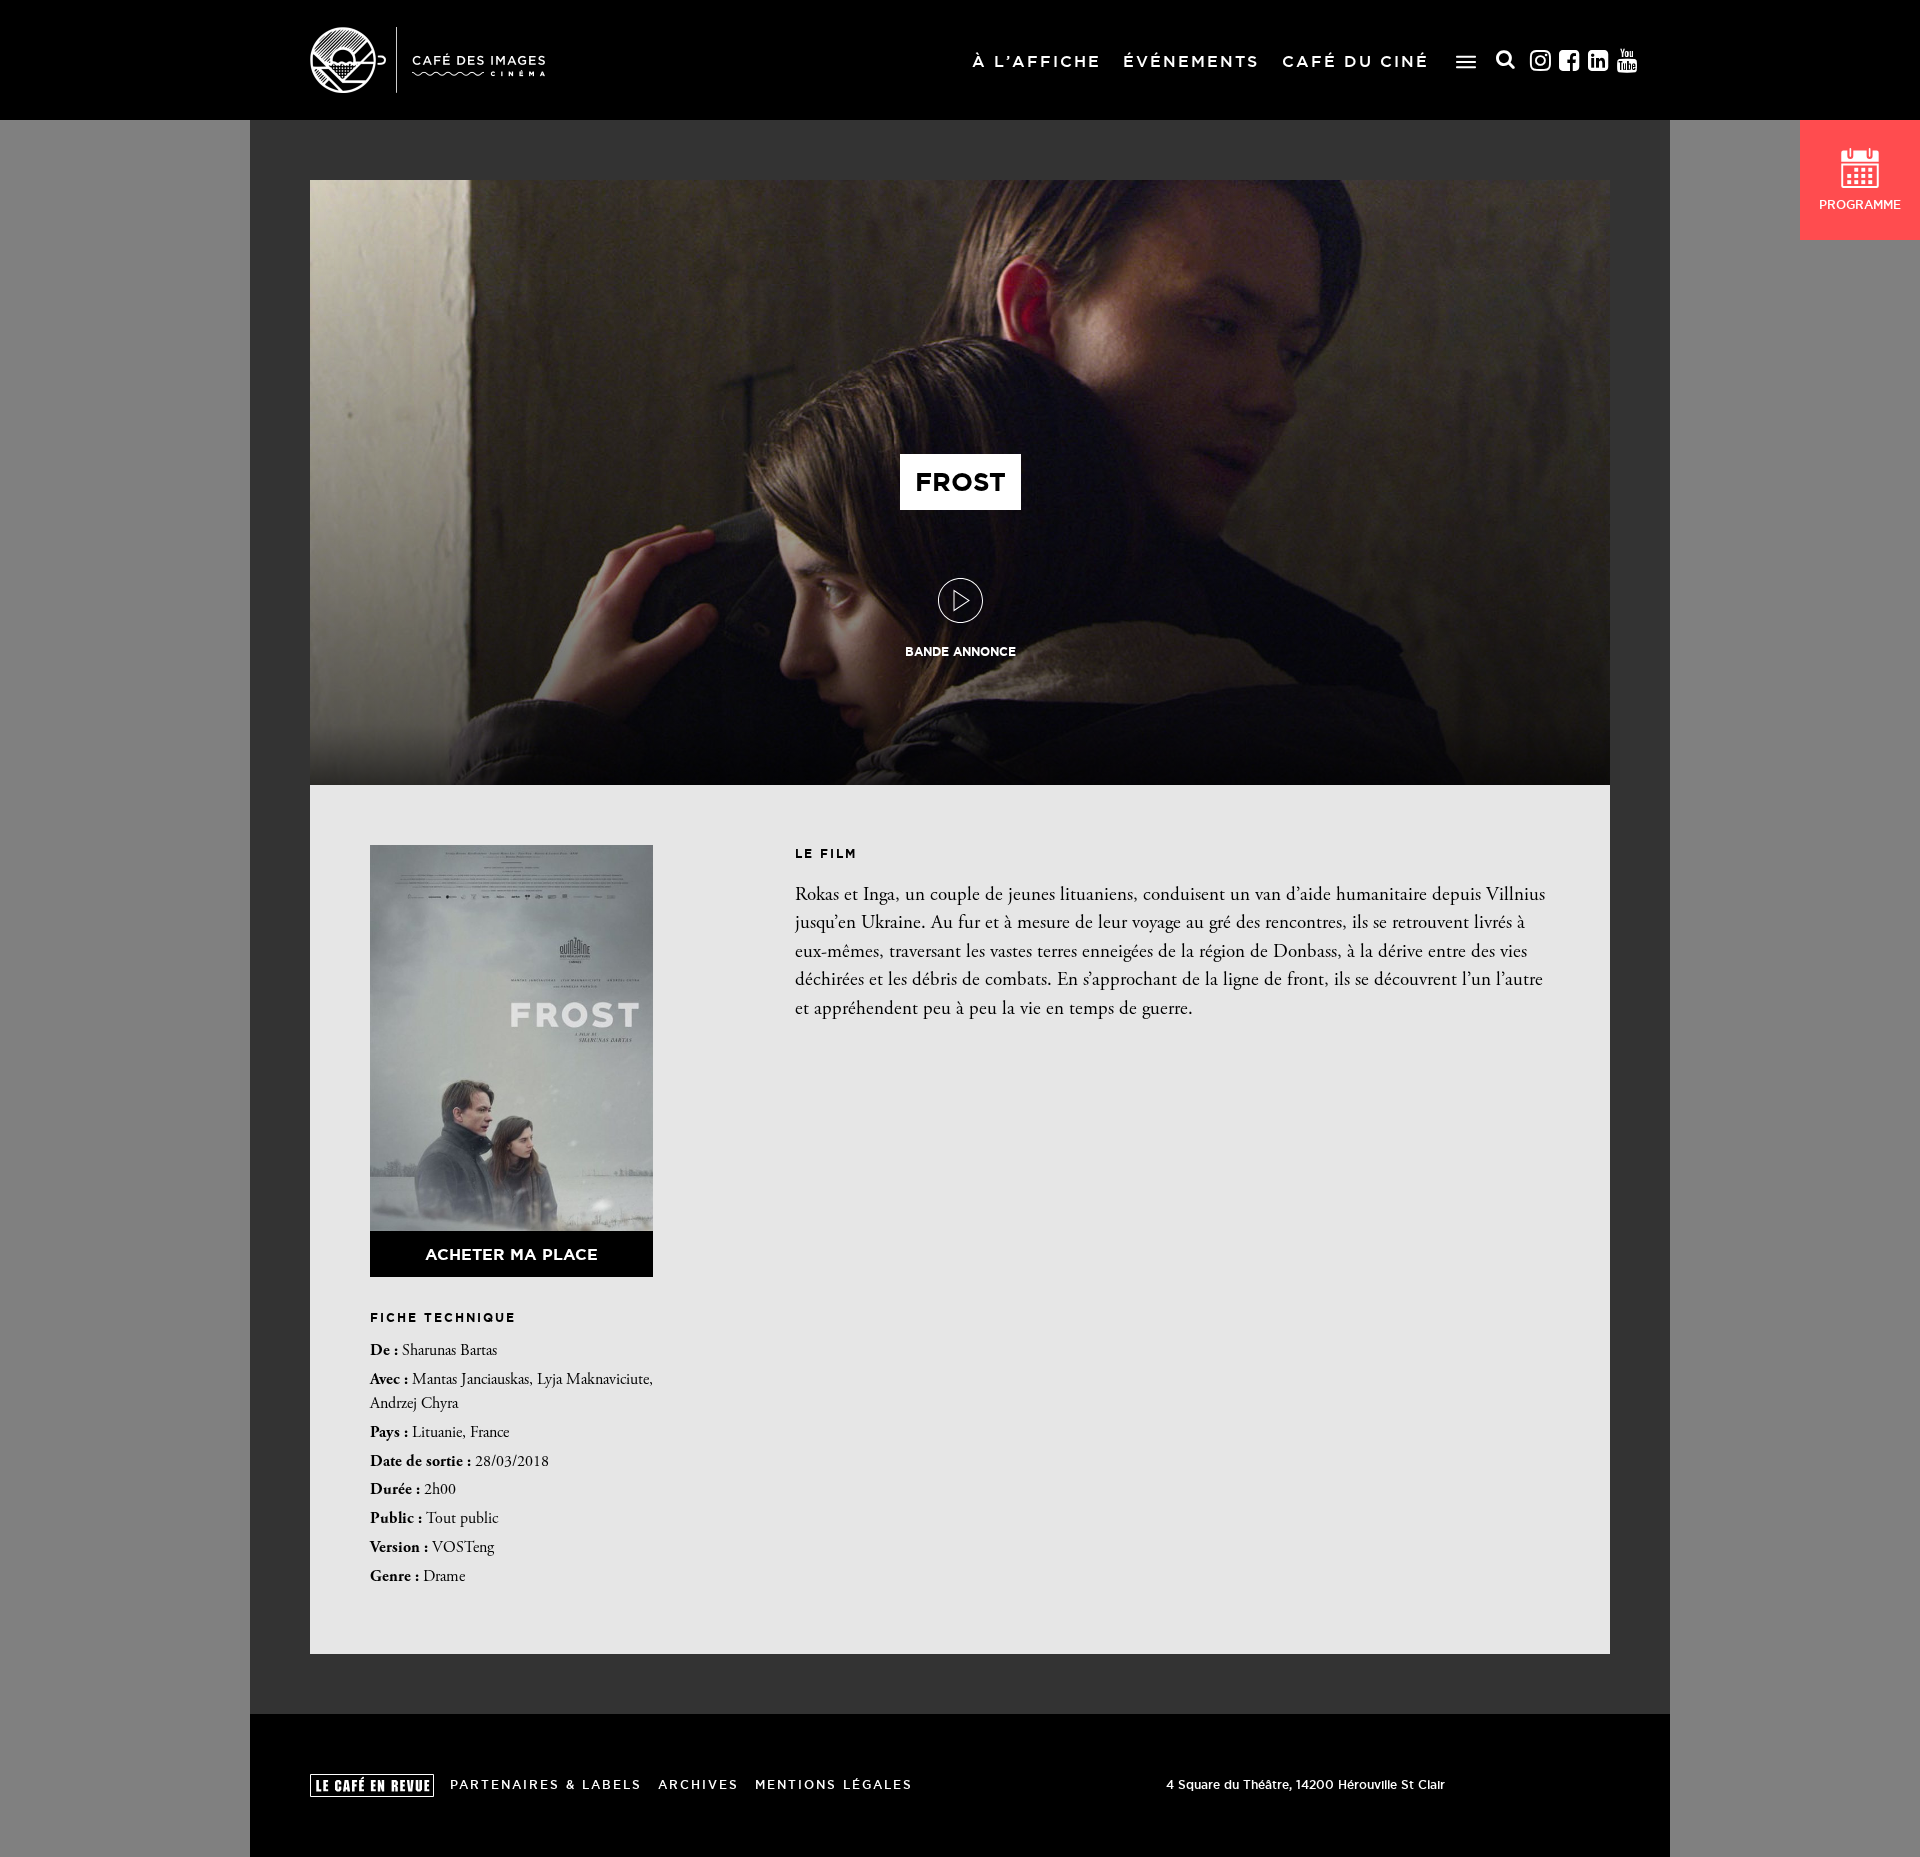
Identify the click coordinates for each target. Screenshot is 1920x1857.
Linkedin (1599, 60)
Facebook (1570, 60)
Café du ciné (1355, 61)
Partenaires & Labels (546, 1784)
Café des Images (427, 60)
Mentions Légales (834, 1784)
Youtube (1628, 60)
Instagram (1541, 60)
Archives (698, 1784)
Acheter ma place (511, 1254)
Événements (1191, 61)
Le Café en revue (372, 1785)
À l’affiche (1036, 61)
